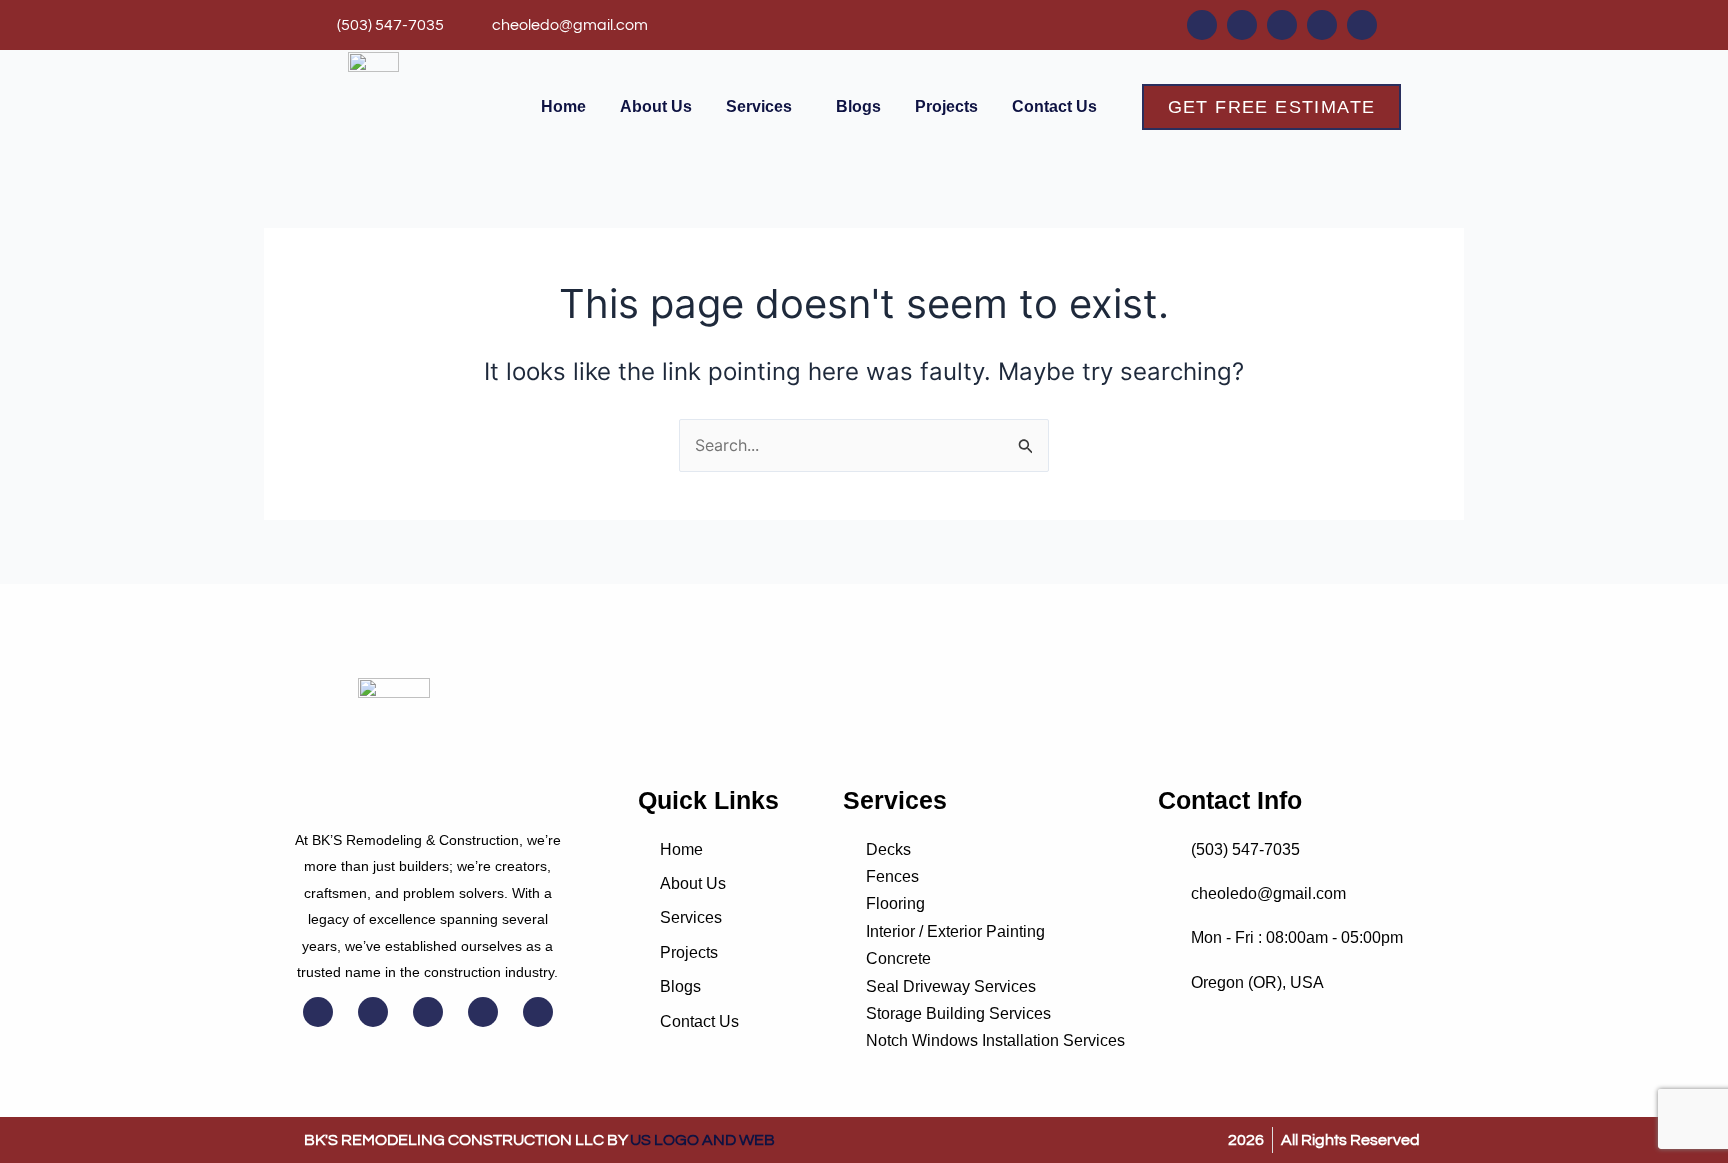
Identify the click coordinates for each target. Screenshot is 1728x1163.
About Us (656, 106)
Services (759, 106)
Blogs (858, 106)
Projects (946, 106)
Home (563, 106)
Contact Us (1054, 106)
